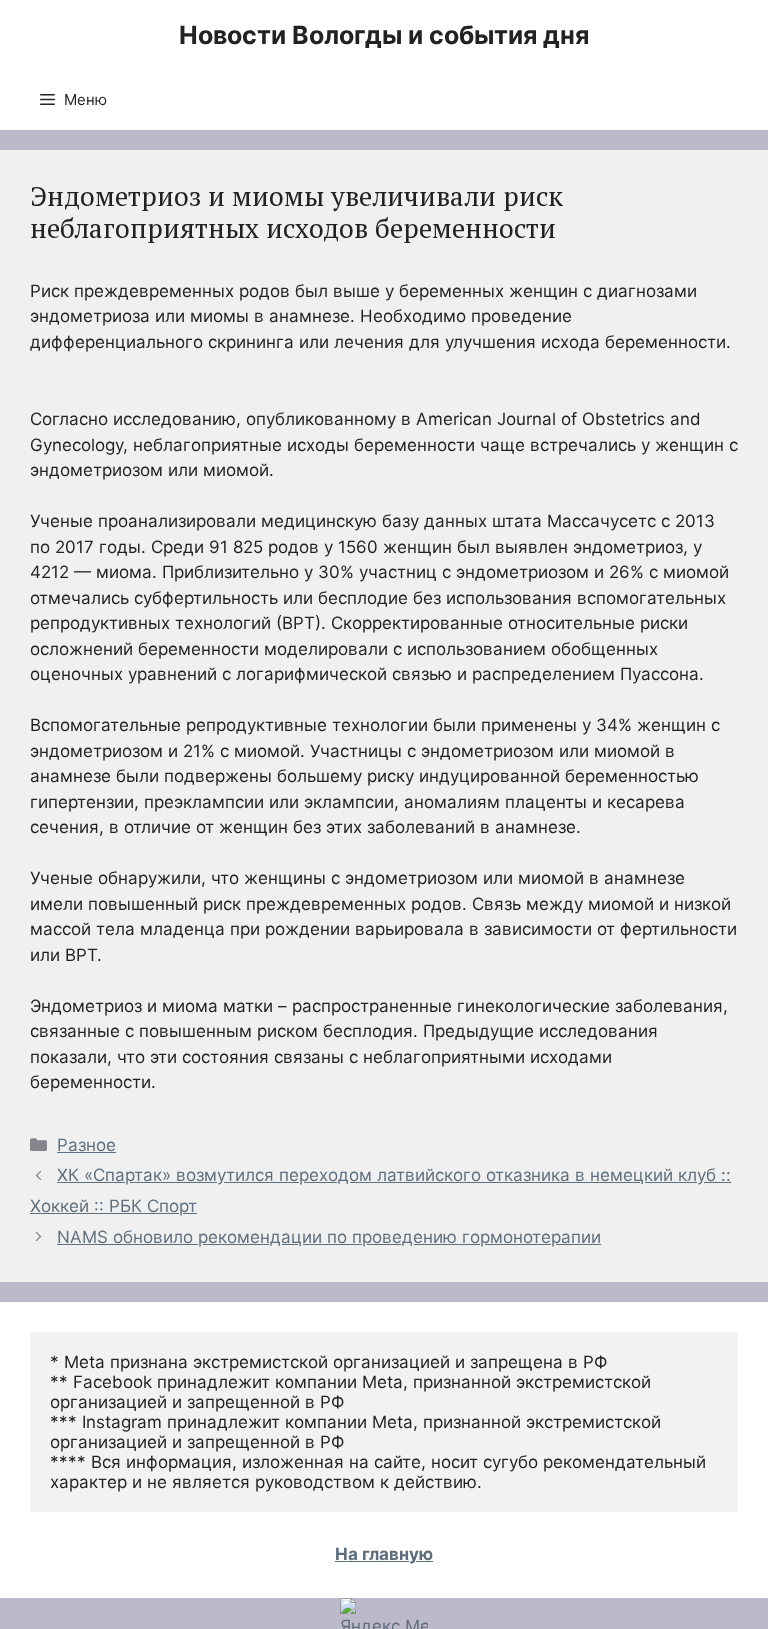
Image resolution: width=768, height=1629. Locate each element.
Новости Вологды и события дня (384, 35)
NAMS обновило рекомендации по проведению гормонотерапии (329, 1237)
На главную (384, 1554)
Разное (86, 1145)
